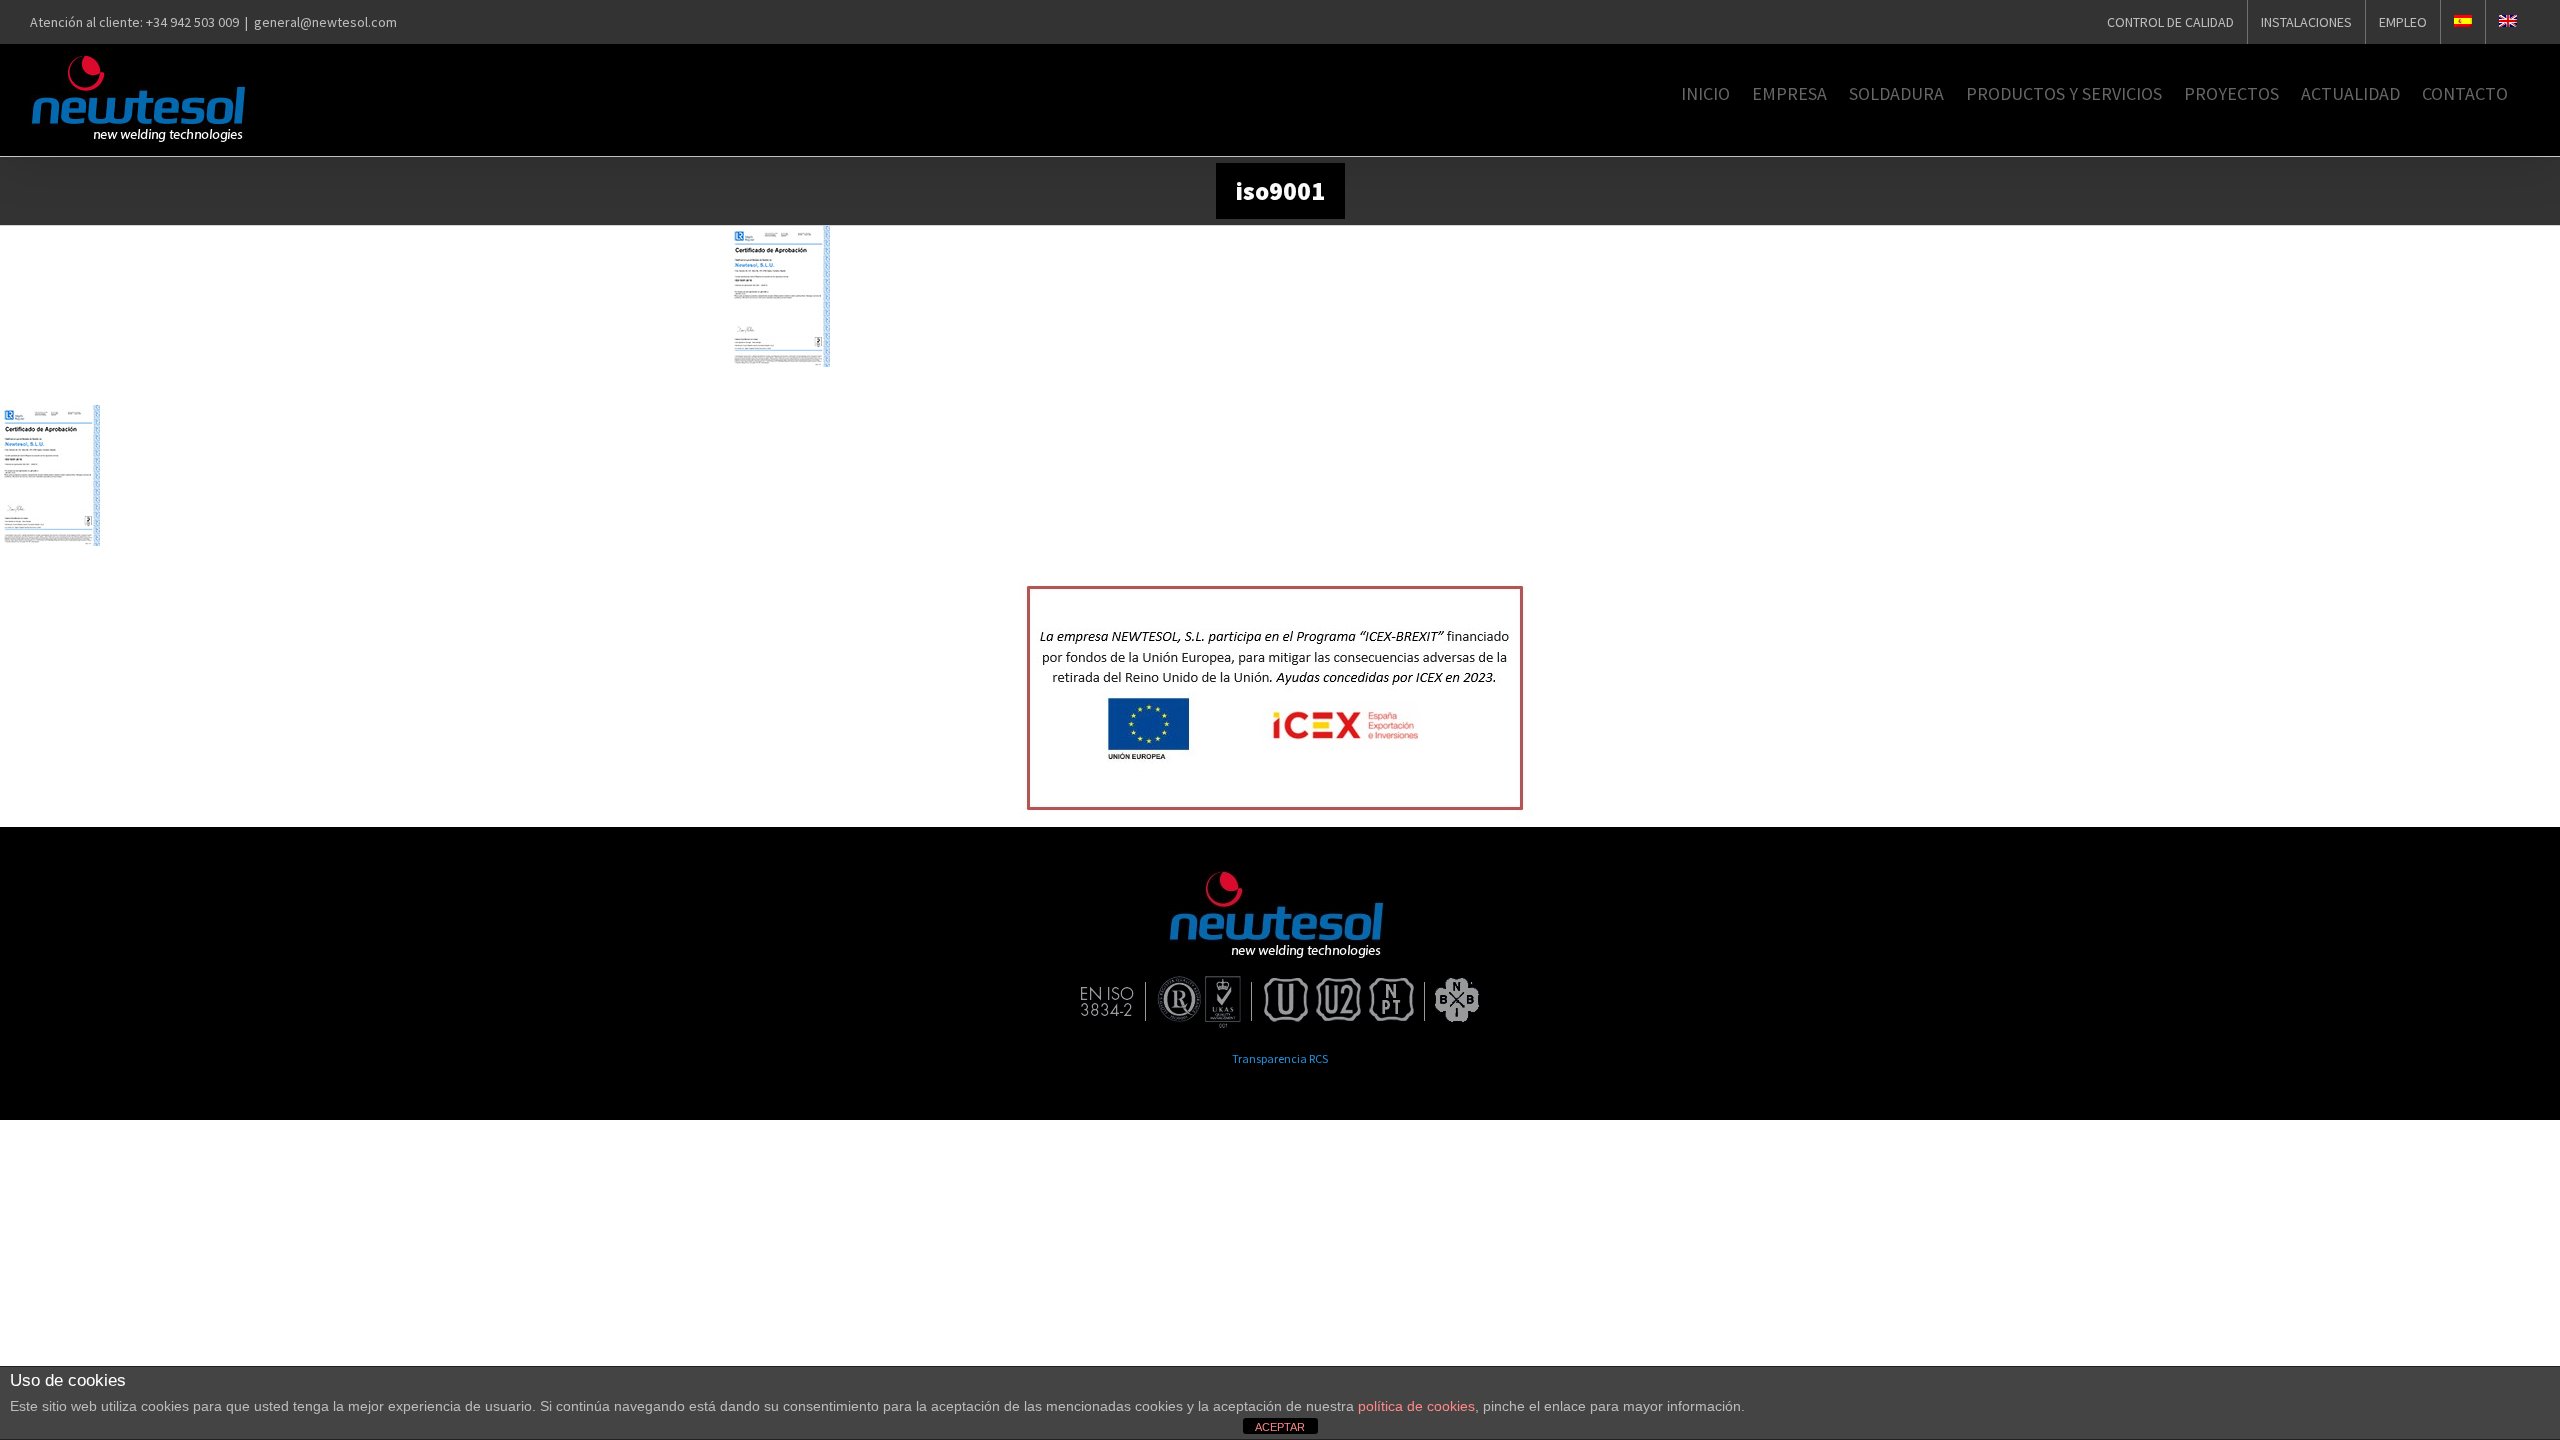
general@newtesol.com (325, 22)
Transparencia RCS (1280, 1058)
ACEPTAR (1280, 1427)
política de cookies (1416, 1406)
